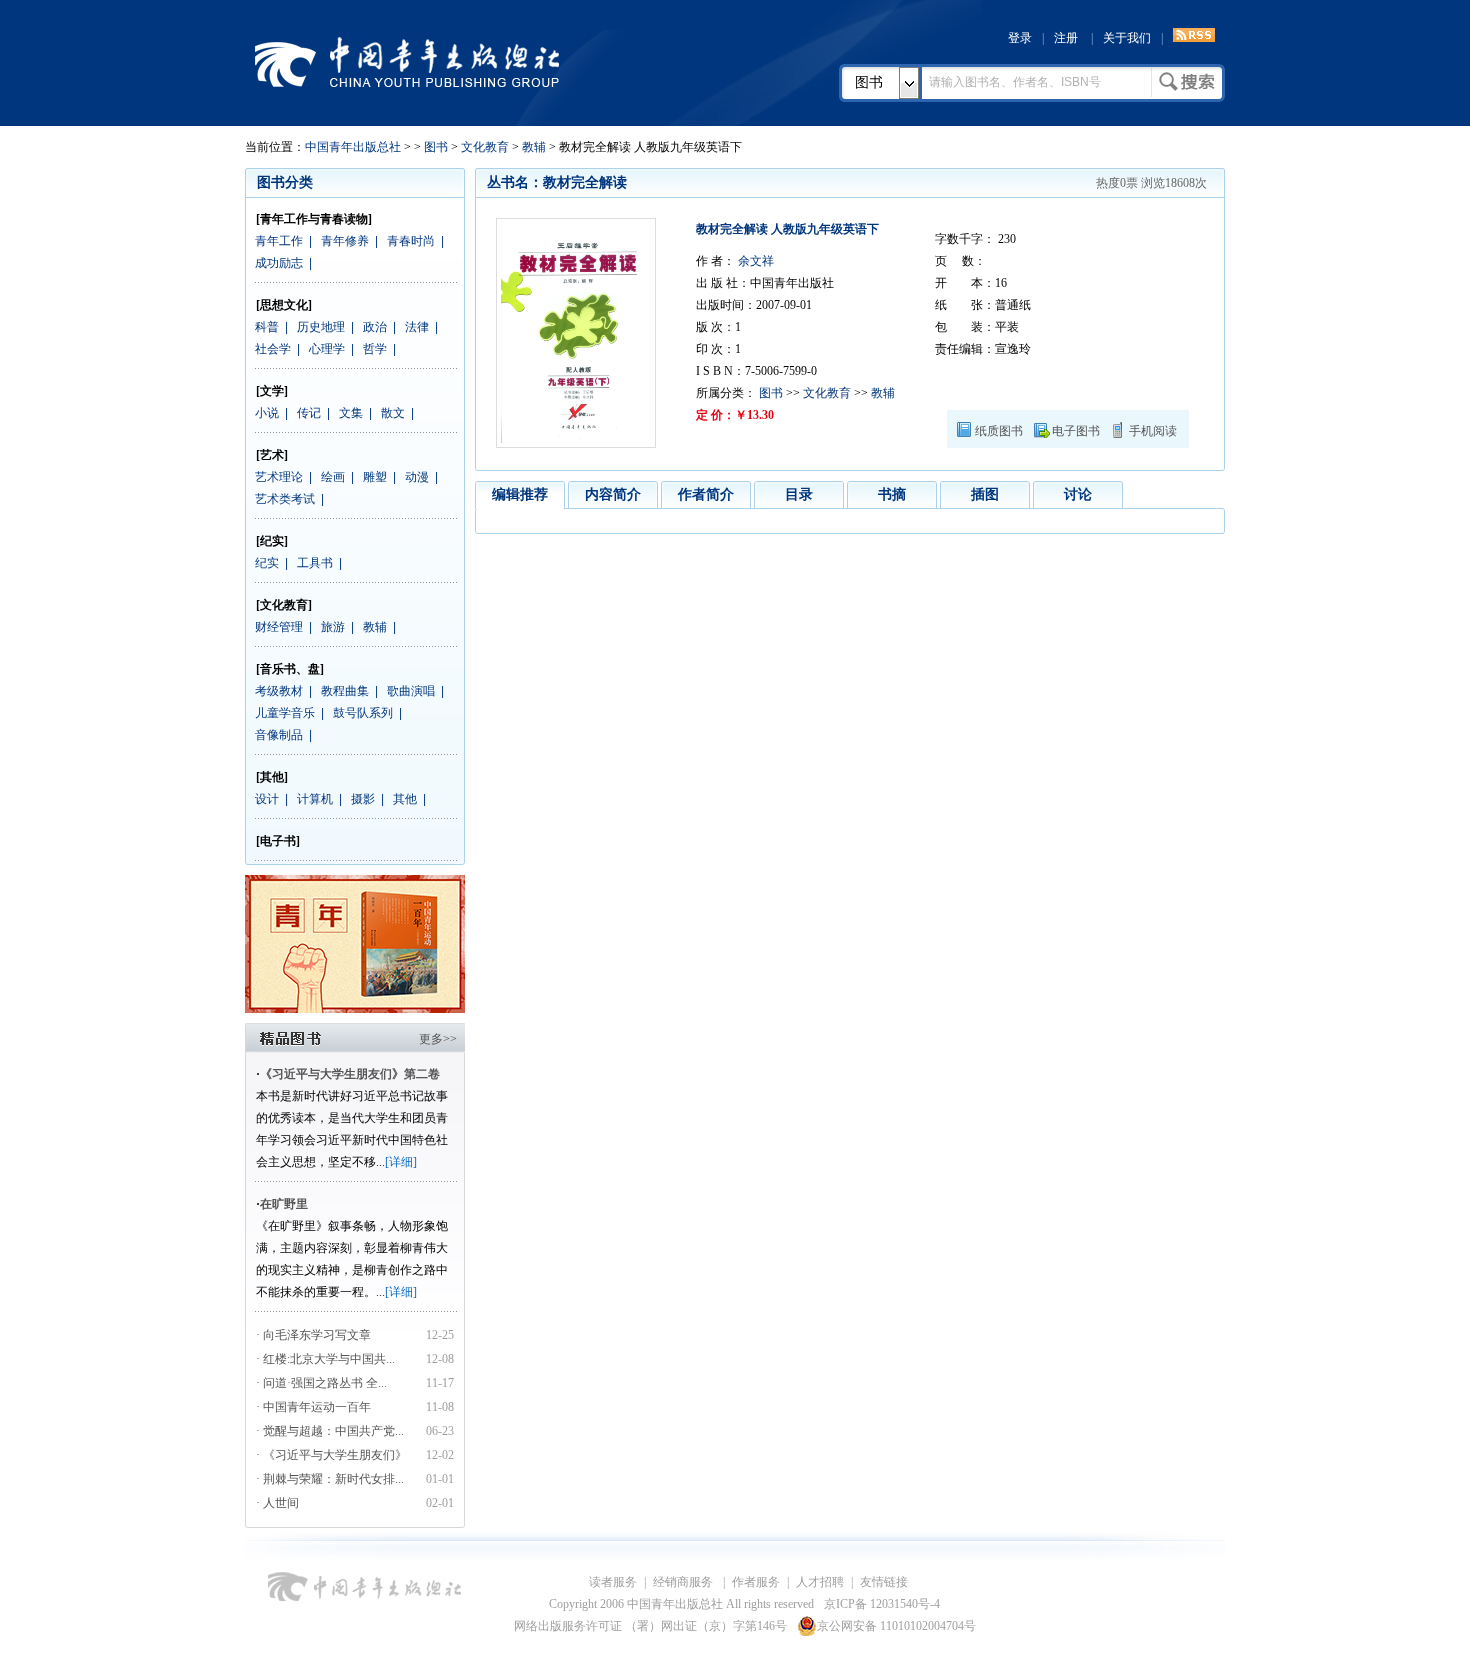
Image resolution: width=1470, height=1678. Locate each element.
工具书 (315, 563)
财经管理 (279, 627)
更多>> (438, 1039)
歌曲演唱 (411, 691)
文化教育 (485, 147)
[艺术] (272, 455)
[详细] (401, 1162)
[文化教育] (284, 605)
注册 (1066, 38)
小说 (267, 413)
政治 (375, 327)
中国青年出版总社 (407, 62)
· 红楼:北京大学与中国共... (325, 1359)
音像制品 (279, 735)
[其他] (272, 777)
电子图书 (1076, 431)
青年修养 (345, 241)
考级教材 (279, 691)
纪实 (267, 563)
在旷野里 (284, 1204)
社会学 (273, 349)
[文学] (272, 391)
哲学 (375, 349)
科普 (267, 327)
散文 (393, 413)
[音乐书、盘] (290, 669)
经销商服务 (684, 1582)
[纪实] (272, 541)
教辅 (534, 147)
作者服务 (756, 1582)
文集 (351, 413)
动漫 (417, 477)
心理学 (327, 349)
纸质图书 (999, 431)
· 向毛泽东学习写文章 (313, 1335)
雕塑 (375, 477)
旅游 (333, 627)
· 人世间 (277, 1503)
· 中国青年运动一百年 (313, 1407)
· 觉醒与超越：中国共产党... (330, 1431)
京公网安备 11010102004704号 (896, 1626)
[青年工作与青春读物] (314, 219)
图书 (869, 82)
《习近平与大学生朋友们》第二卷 (350, 1074)
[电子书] (278, 841)
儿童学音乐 (285, 713)
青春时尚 (411, 241)
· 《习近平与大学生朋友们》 (331, 1455)
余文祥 (754, 261)
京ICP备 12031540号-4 (882, 1604)
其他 (405, 799)
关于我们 (1127, 38)
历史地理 (321, 327)
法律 (417, 327)
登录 (1020, 38)
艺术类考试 (285, 499)
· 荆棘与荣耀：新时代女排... (330, 1479)
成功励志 (279, 263)
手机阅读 (1153, 431)
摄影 (363, 799)
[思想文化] (284, 305)
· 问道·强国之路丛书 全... (321, 1383)
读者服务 (613, 1582)
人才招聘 (820, 1582)
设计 (267, 799)
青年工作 (279, 241)
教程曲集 (345, 691)
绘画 (333, 477)
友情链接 (884, 1582)
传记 (309, 413)
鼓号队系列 (363, 713)
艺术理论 (279, 477)
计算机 (315, 799)
